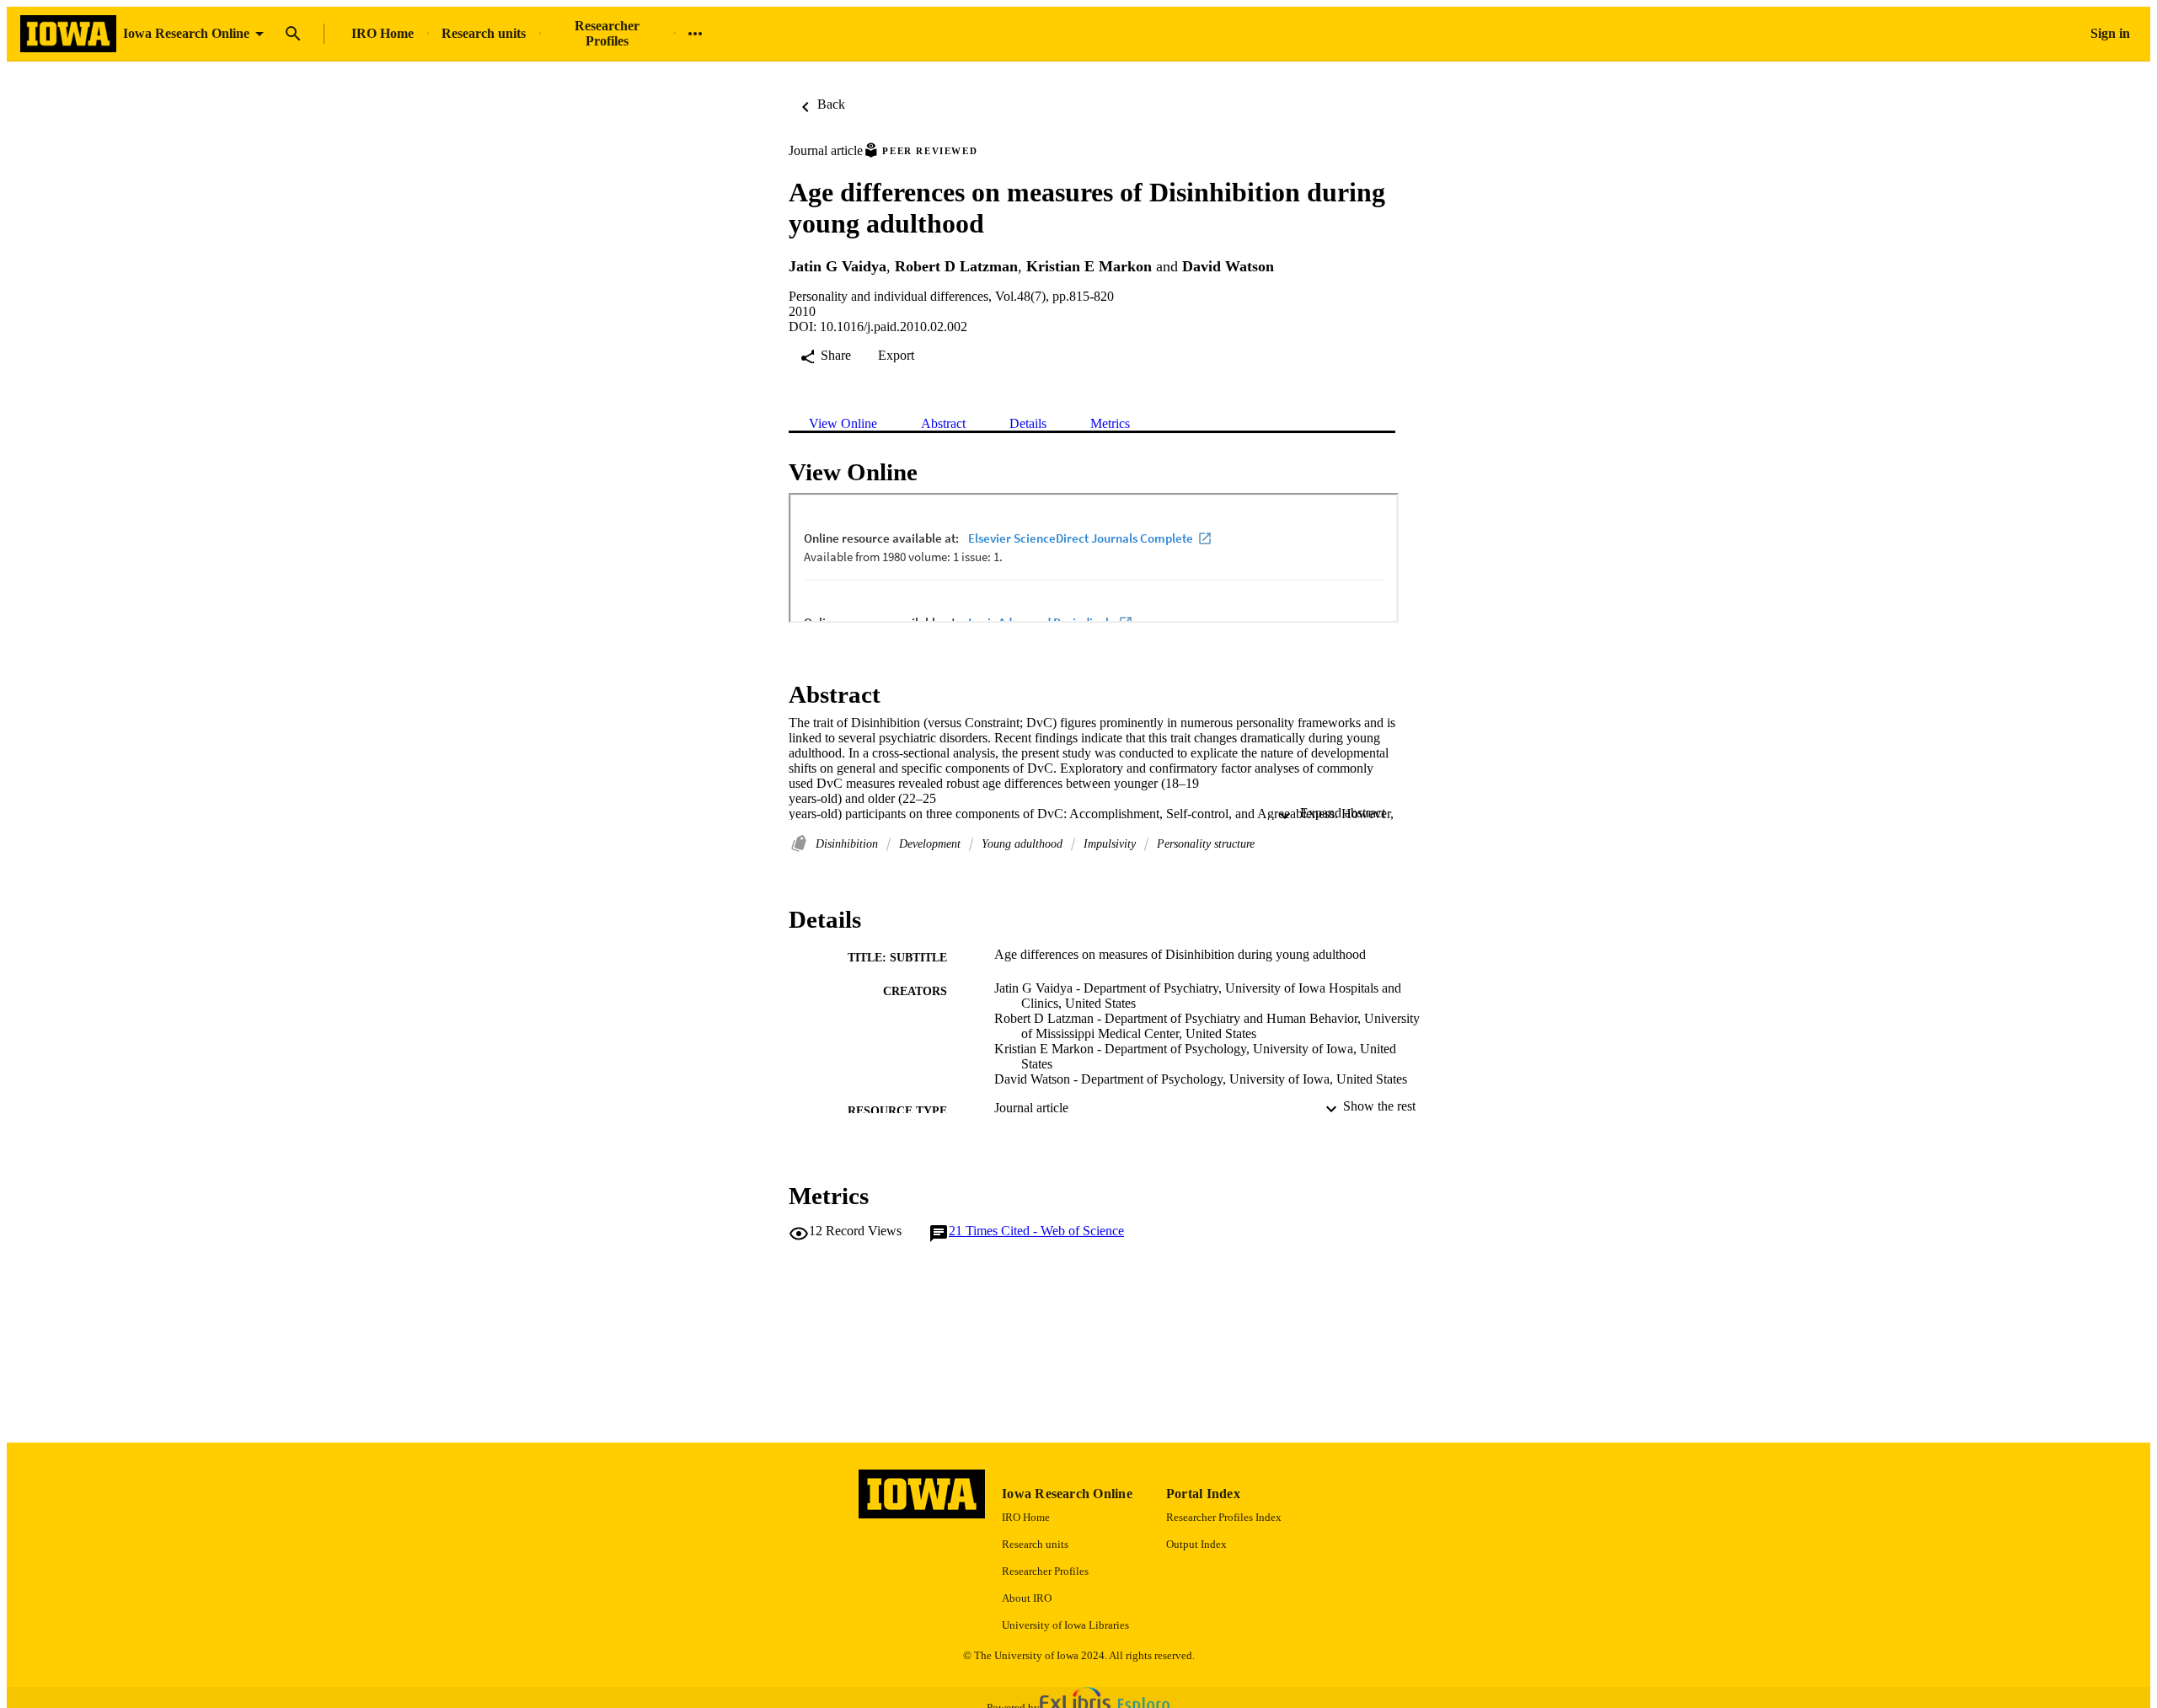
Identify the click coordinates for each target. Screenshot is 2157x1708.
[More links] (695, 34)
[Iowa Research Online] (68, 34)
